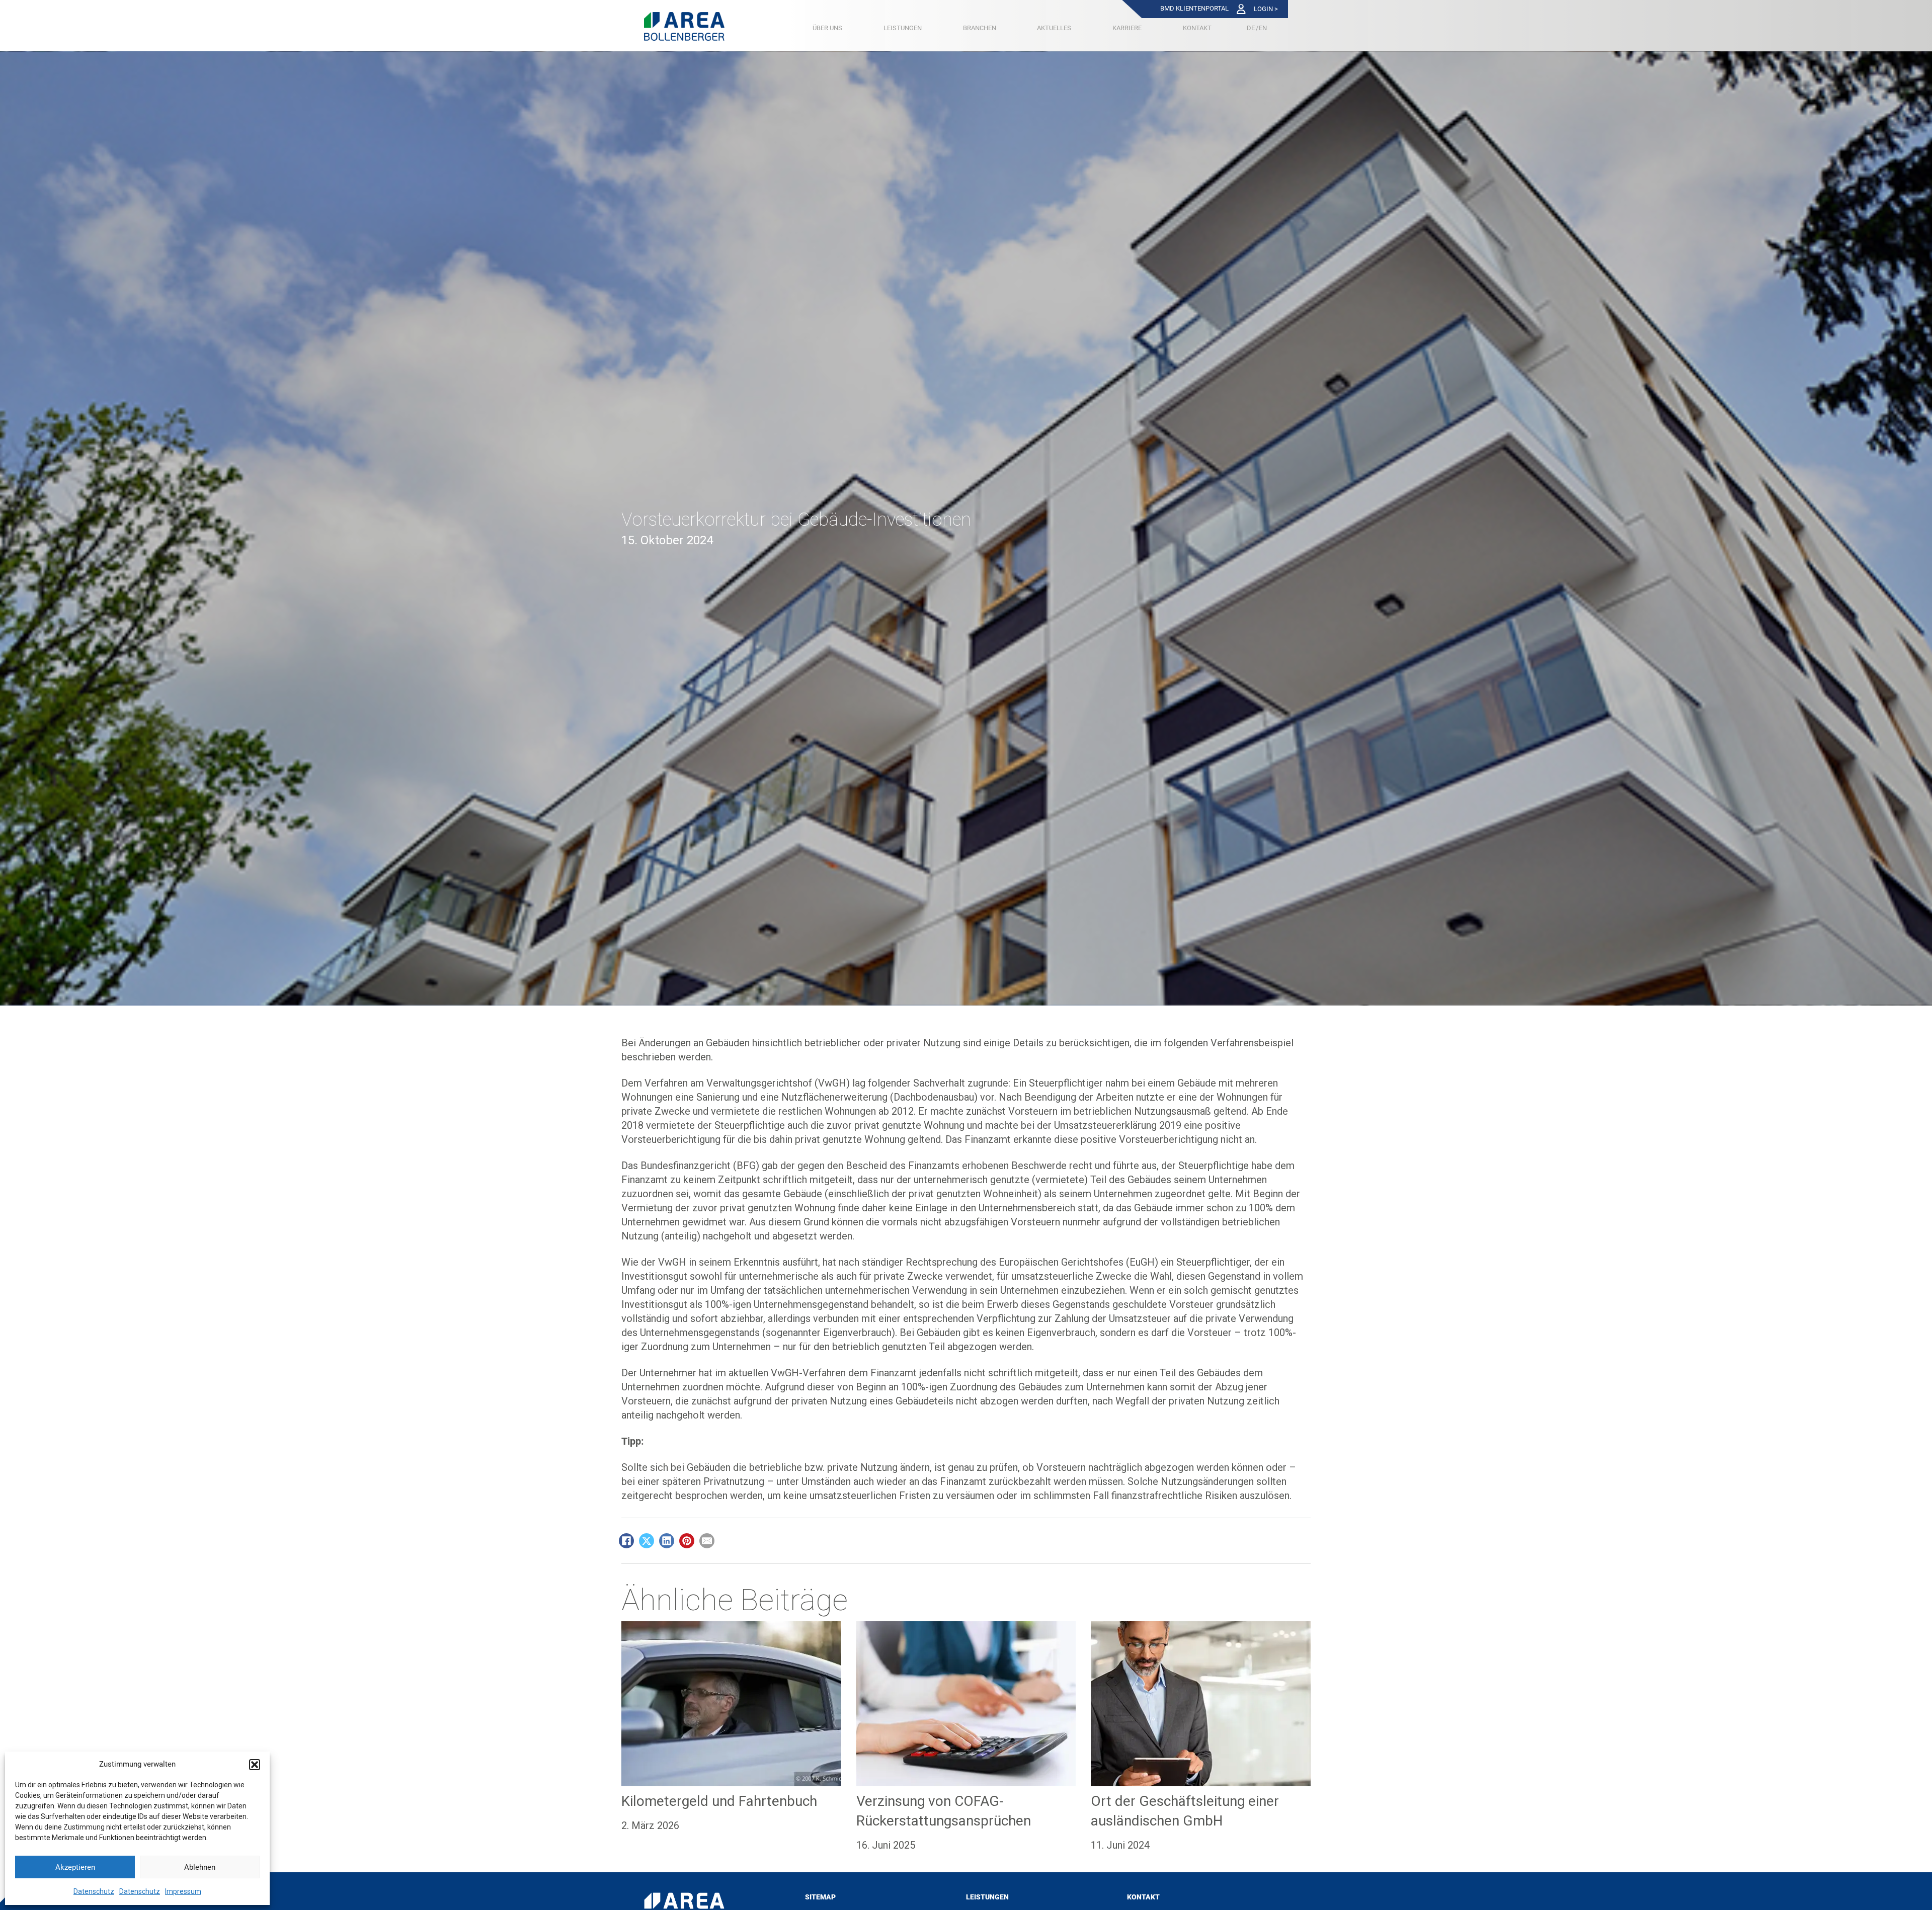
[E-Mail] (707, 1541)
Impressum (183, 1891)
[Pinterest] (687, 1541)
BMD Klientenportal (1194, 8)
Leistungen (903, 28)
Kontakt (1197, 28)
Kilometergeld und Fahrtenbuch (719, 1801)
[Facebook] (626, 1541)
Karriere (1127, 28)
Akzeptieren (75, 1867)
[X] (647, 1541)
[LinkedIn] (667, 1541)
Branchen (980, 28)
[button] (255, 1765)
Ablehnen (200, 1867)
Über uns (827, 28)
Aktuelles (1054, 28)
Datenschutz (94, 1891)
